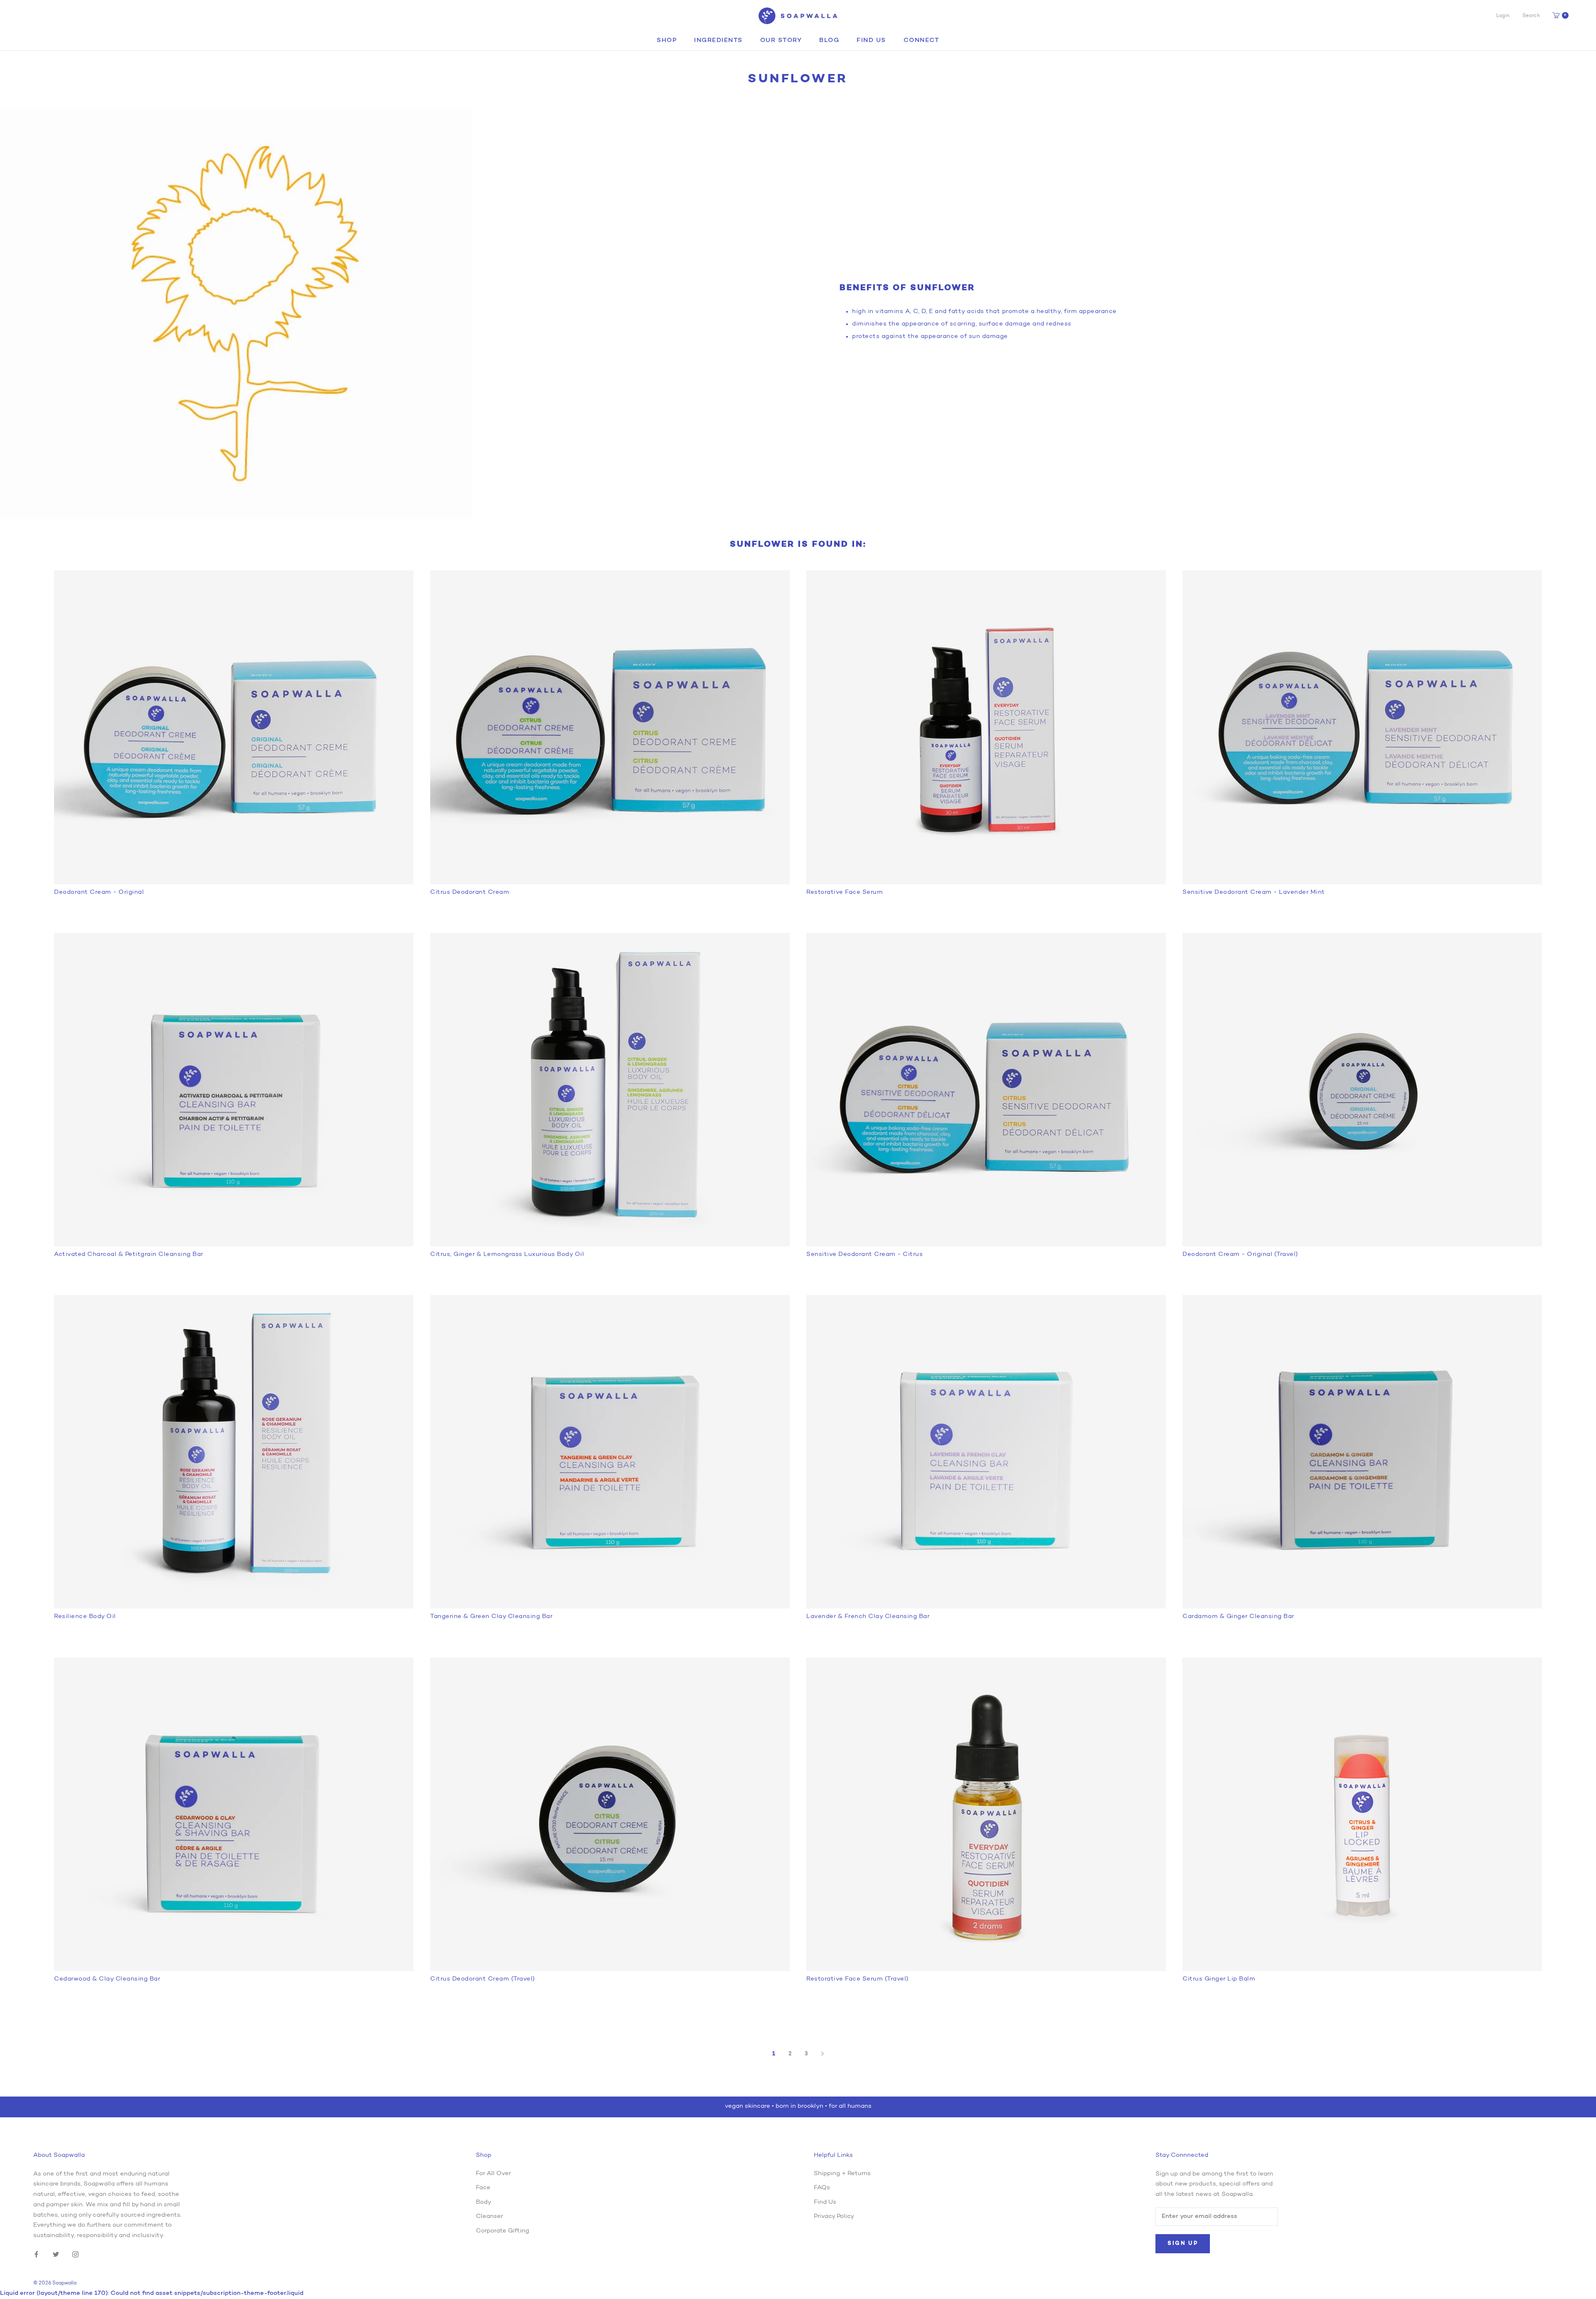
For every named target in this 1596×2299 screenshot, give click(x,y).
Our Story (781, 41)
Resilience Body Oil (85, 1617)
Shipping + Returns (842, 2174)
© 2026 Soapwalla (55, 2283)
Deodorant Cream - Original (99, 892)
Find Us (871, 41)
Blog (829, 41)
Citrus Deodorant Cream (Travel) (483, 1979)
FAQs (822, 2188)
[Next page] (823, 2054)
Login (1503, 16)
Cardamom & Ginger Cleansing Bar (1238, 1617)
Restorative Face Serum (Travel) (857, 1979)
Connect (922, 41)
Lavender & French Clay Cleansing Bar (868, 1617)
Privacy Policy (834, 2216)
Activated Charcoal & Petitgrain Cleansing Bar (129, 1254)
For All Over (493, 2174)
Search (1531, 16)
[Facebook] (36, 2255)
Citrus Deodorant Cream (470, 892)
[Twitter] (56, 2255)
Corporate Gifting (502, 2231)
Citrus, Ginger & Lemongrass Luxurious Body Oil (507, 1254)
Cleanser (489, 2216)
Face (483, 2188)
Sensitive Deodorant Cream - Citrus (864, 1254)
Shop (667, 41)
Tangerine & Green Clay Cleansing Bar (491, 1617)
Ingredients (718, 41)
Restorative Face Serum (845, 892)
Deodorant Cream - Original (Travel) (1240, 1254)
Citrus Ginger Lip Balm (1219, 1979)
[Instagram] (75, 2255)
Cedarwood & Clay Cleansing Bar (107, 1979)
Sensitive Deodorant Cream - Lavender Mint (1254, 892)
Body (484, 2202)
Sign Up (1183, 2243)
